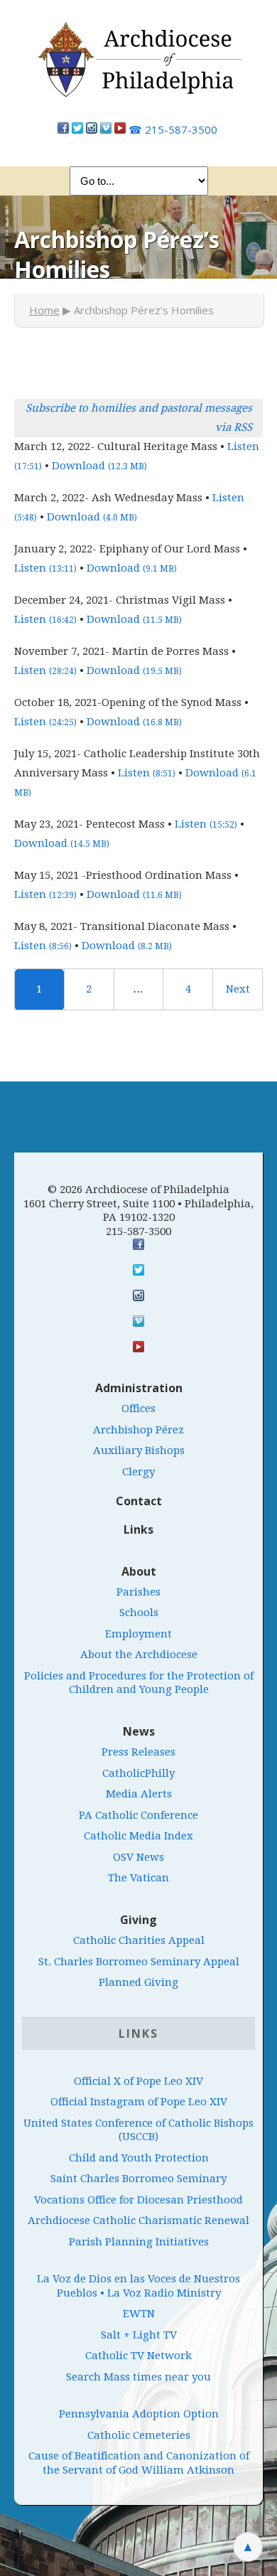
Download (99, 466)
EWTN (139, 2314)
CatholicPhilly (138, 1773)
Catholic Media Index (138, 1836)
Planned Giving (138, 1982)
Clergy (138, 1472)
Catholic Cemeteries (139, 2435)
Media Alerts (139, 1794)
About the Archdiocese (139, 1655)
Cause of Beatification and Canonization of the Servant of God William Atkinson (139, 2463)
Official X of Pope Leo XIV (138, 2081)
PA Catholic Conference (138, 1815)
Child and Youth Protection (139, 2158)
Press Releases (138, 1752)
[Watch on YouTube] (120, 129)
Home (44, 310)
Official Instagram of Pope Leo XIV (139, 2102)
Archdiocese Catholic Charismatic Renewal (138, 2220)
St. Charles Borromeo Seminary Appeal (139, 1962)
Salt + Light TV (139, 2335)
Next (238, 989)
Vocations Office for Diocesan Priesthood (138, 2200)
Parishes (138, 1592)
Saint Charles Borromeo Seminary (138, 2179)
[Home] (138, 67)
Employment (138, 1634)
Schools (139, 1613)
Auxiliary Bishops (139, 1450)
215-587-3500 (173, 129)
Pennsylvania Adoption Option (139, 2414)
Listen (45, 568)
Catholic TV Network (138, 2356)
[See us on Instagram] (138, 1295)
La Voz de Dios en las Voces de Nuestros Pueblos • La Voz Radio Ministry (138, 2286)
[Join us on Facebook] (63, 129)
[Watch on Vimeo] (106, 129)
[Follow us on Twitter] (77, 129)
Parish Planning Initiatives (139, 2242)
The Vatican (138, 1878)
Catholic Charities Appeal (139, 1940)
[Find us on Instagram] (92, 129)
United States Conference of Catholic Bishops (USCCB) (138, 2130)
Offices (138, 1409)
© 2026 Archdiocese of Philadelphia (138, 1190)
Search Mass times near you (138, 2377)
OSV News (138, 1857)
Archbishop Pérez (138, 1430)
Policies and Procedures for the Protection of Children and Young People (139, 1683)
